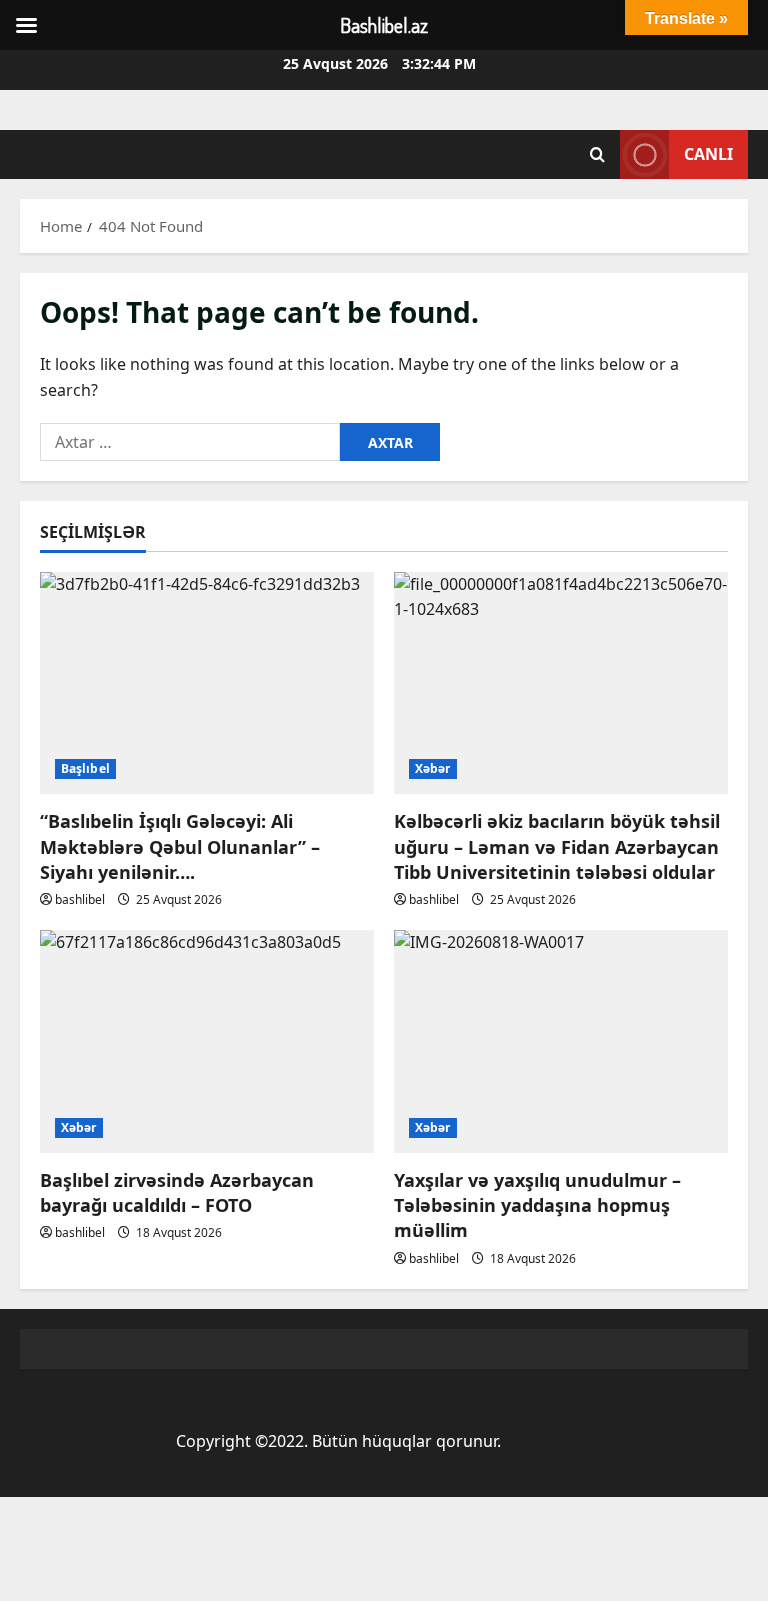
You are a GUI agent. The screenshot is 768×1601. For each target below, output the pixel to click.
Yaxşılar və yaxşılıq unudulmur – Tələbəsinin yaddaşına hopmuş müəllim (537, 1205)
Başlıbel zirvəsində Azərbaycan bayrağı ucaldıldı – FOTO (177, 1192)
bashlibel (80, 899)
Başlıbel (85, 768)
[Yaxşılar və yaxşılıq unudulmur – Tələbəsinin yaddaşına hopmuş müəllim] (561, 1041)
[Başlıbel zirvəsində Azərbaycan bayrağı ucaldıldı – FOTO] (207, 1041)
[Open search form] (597, 155)
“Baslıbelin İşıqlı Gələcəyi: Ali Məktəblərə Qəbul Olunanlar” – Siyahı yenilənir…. (180, 846)
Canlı (708, 154)
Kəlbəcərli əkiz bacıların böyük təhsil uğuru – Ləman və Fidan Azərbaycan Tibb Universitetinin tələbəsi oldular (557, 846)
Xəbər (433, 768)
